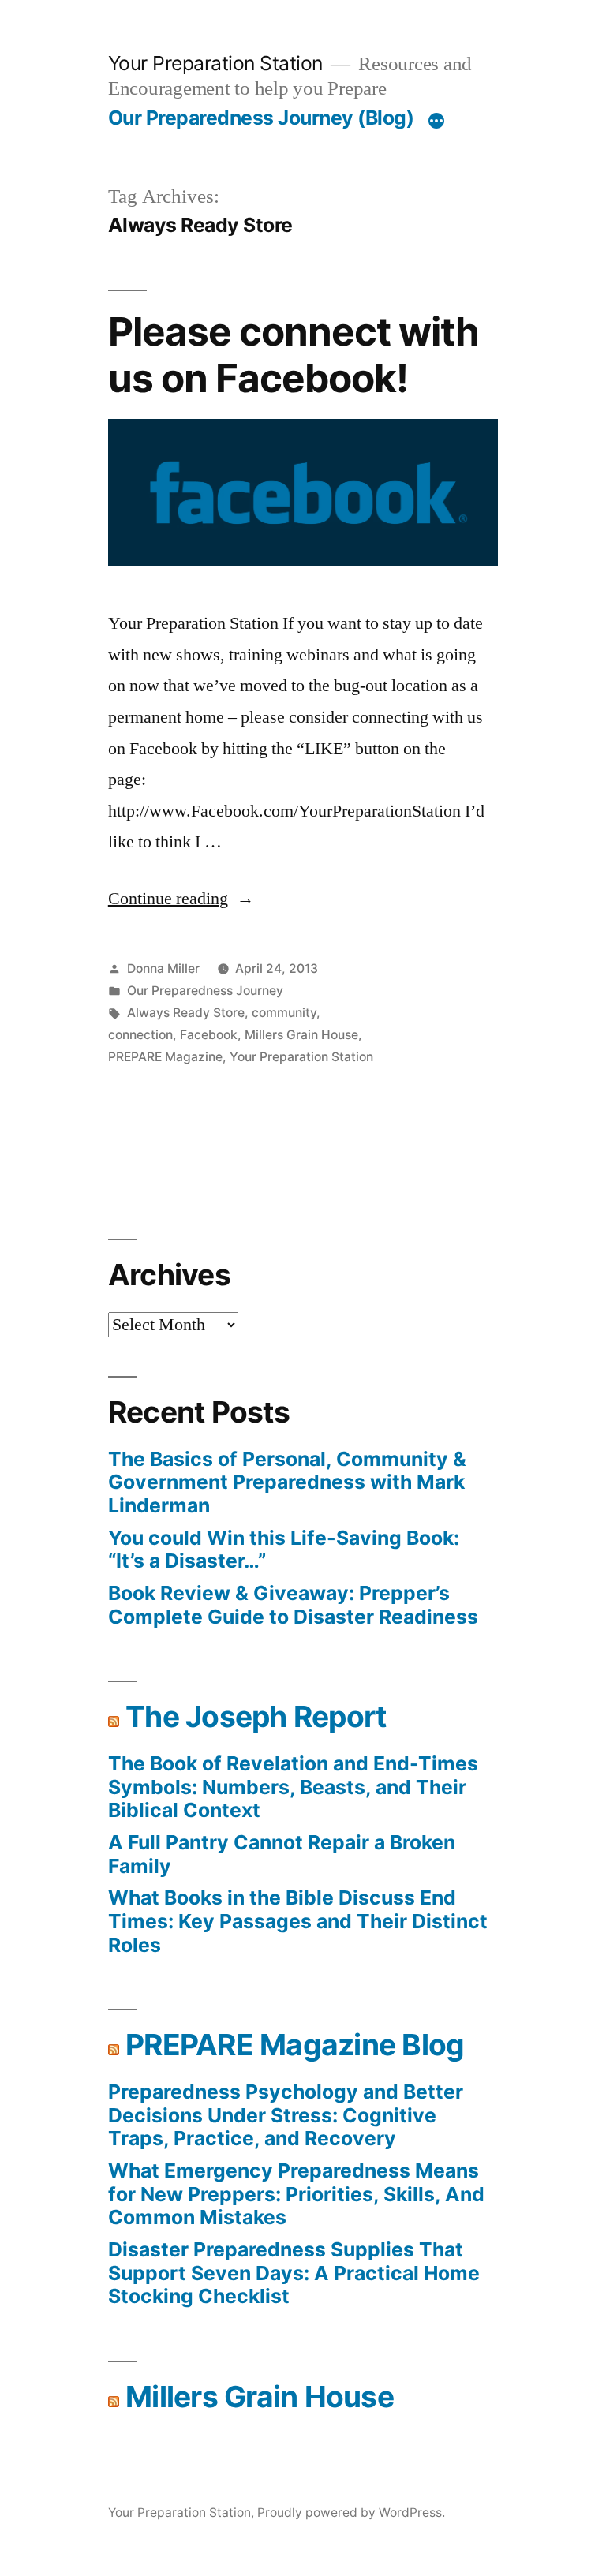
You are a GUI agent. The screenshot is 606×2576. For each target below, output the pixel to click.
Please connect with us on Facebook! (294, 355)
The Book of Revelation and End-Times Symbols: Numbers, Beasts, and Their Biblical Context (293, 1787)
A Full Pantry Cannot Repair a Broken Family (282, 1854)
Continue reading (181, 899)
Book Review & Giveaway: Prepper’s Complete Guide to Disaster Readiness (293, 1605)
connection (140, 1035)
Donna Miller (163, 968)
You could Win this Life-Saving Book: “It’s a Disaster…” (284, 1550)
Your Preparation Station (215, 63)
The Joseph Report (256, 1716)
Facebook (209, 1035)
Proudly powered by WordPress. (351, 2512)
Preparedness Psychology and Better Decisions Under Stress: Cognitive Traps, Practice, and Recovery (286, 2115)
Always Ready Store (186, 1013)
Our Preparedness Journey (205, 991)
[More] (436, 121)
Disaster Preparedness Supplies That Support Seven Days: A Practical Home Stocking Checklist (294, 2273)
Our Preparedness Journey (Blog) (261, 118)
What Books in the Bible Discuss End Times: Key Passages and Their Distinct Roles (298, 1921)
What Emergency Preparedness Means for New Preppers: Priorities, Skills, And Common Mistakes (296, 2194)
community (284, 1013)
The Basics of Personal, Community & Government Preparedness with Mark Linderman (287, 1482)
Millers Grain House (301, 1035)
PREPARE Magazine (165, 1057)
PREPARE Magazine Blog (295, 2045)
